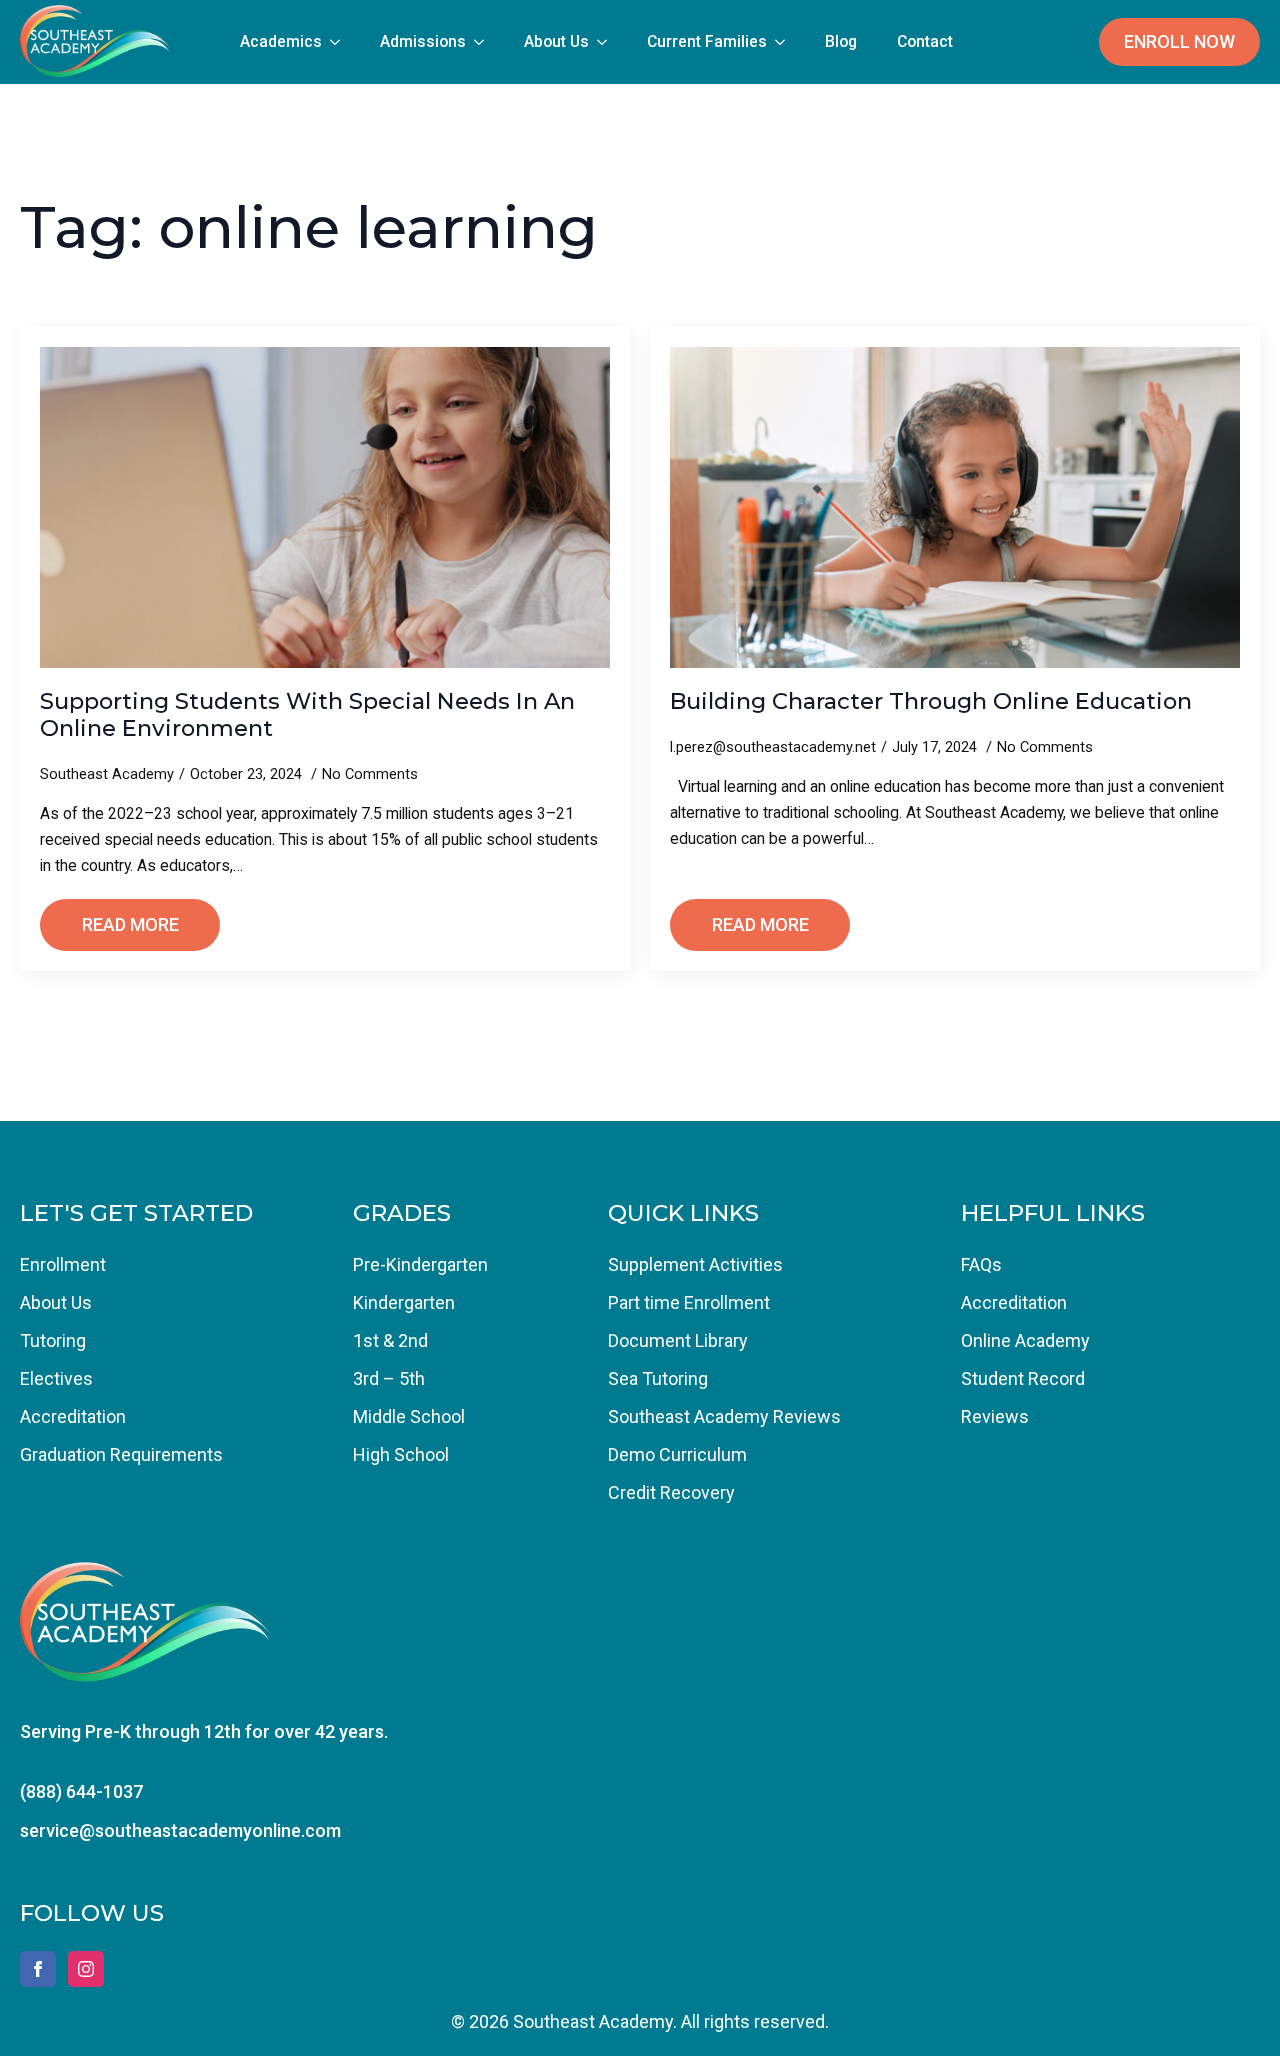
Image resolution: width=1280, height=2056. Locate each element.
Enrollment (63, 1264)
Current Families (707, 41)
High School (401, 1454)
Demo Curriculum (677, 1454)
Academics (281, 41)
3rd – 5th (389, 1378)
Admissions (423, 41)
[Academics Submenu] (341, 42)
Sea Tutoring (658, 1378)
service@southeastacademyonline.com (180, 1830)
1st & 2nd (390, 1340)
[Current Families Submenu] (786, 42)
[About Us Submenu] (608, 42)
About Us (556, 41)
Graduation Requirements (121, 1454)
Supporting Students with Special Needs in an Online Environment (307, 715)
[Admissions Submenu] (485, 42)
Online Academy (1025, 1340)
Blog (841, 41)
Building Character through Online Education (931, 701)
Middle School (409, 1416)
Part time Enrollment (689, 1302)
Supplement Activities (695, 1264)
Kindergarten (404, 1302)
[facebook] (38, 1969)
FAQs (981, 1264)
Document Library (678, 1340)
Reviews (995, 1416)
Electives (56, 1378)
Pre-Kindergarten (420, 1264)
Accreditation (73, 1416)
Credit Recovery (671, 1492)
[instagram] (86, 1969)
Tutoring (53, 1340)
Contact (925, 41)
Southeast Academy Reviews (724, 1416)
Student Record (1023, 1378)
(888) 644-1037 (81, 1791)
